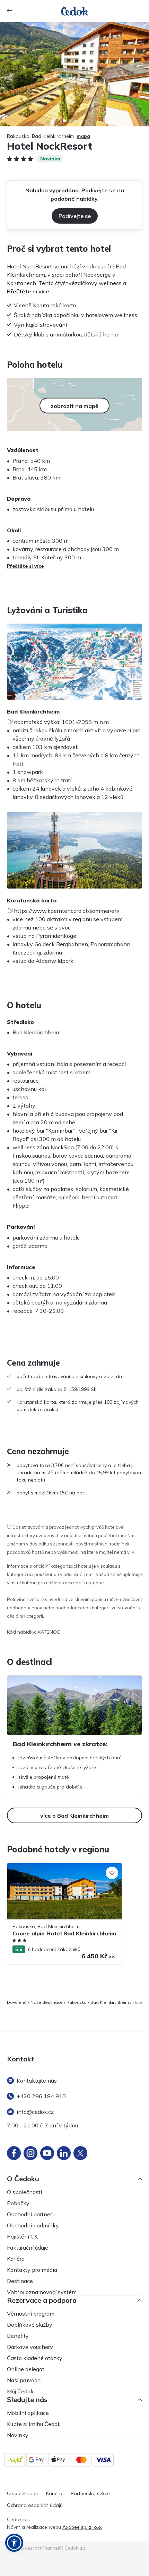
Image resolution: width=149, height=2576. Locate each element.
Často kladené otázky (35, 2358)
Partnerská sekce (90, 2494)
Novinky (18, 2435)
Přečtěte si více (28, 291)
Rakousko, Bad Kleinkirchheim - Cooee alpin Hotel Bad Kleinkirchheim (63, 1870)
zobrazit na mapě (74, 406)
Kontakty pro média (32, 2270)
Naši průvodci (24, 2380)
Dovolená (17, 2002)
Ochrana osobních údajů (35, 2505)
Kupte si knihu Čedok (34, 2424)
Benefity (18, 2336)
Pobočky (18, 2203)
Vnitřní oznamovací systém (42, 2292)
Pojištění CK (22, 2236)
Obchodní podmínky (33, 2225)
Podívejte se (75, 216)
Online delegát (26, 2369)
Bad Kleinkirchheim (110, 2002)
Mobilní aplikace (28, 2413)
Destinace (20, 2281)
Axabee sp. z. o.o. (82, 2527)
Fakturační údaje (28, 2248)
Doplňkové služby (30, 2325)
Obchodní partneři (30, 2214)
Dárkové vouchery (30, 2347)
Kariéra (16, 2259)
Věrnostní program (31, 2314)
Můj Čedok (20, 2391)
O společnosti (24, 2192)
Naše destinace (47, 2002)
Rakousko (77, 2002)
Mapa (83, 136)
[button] (14, 2543)
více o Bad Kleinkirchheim (74, 1816)
